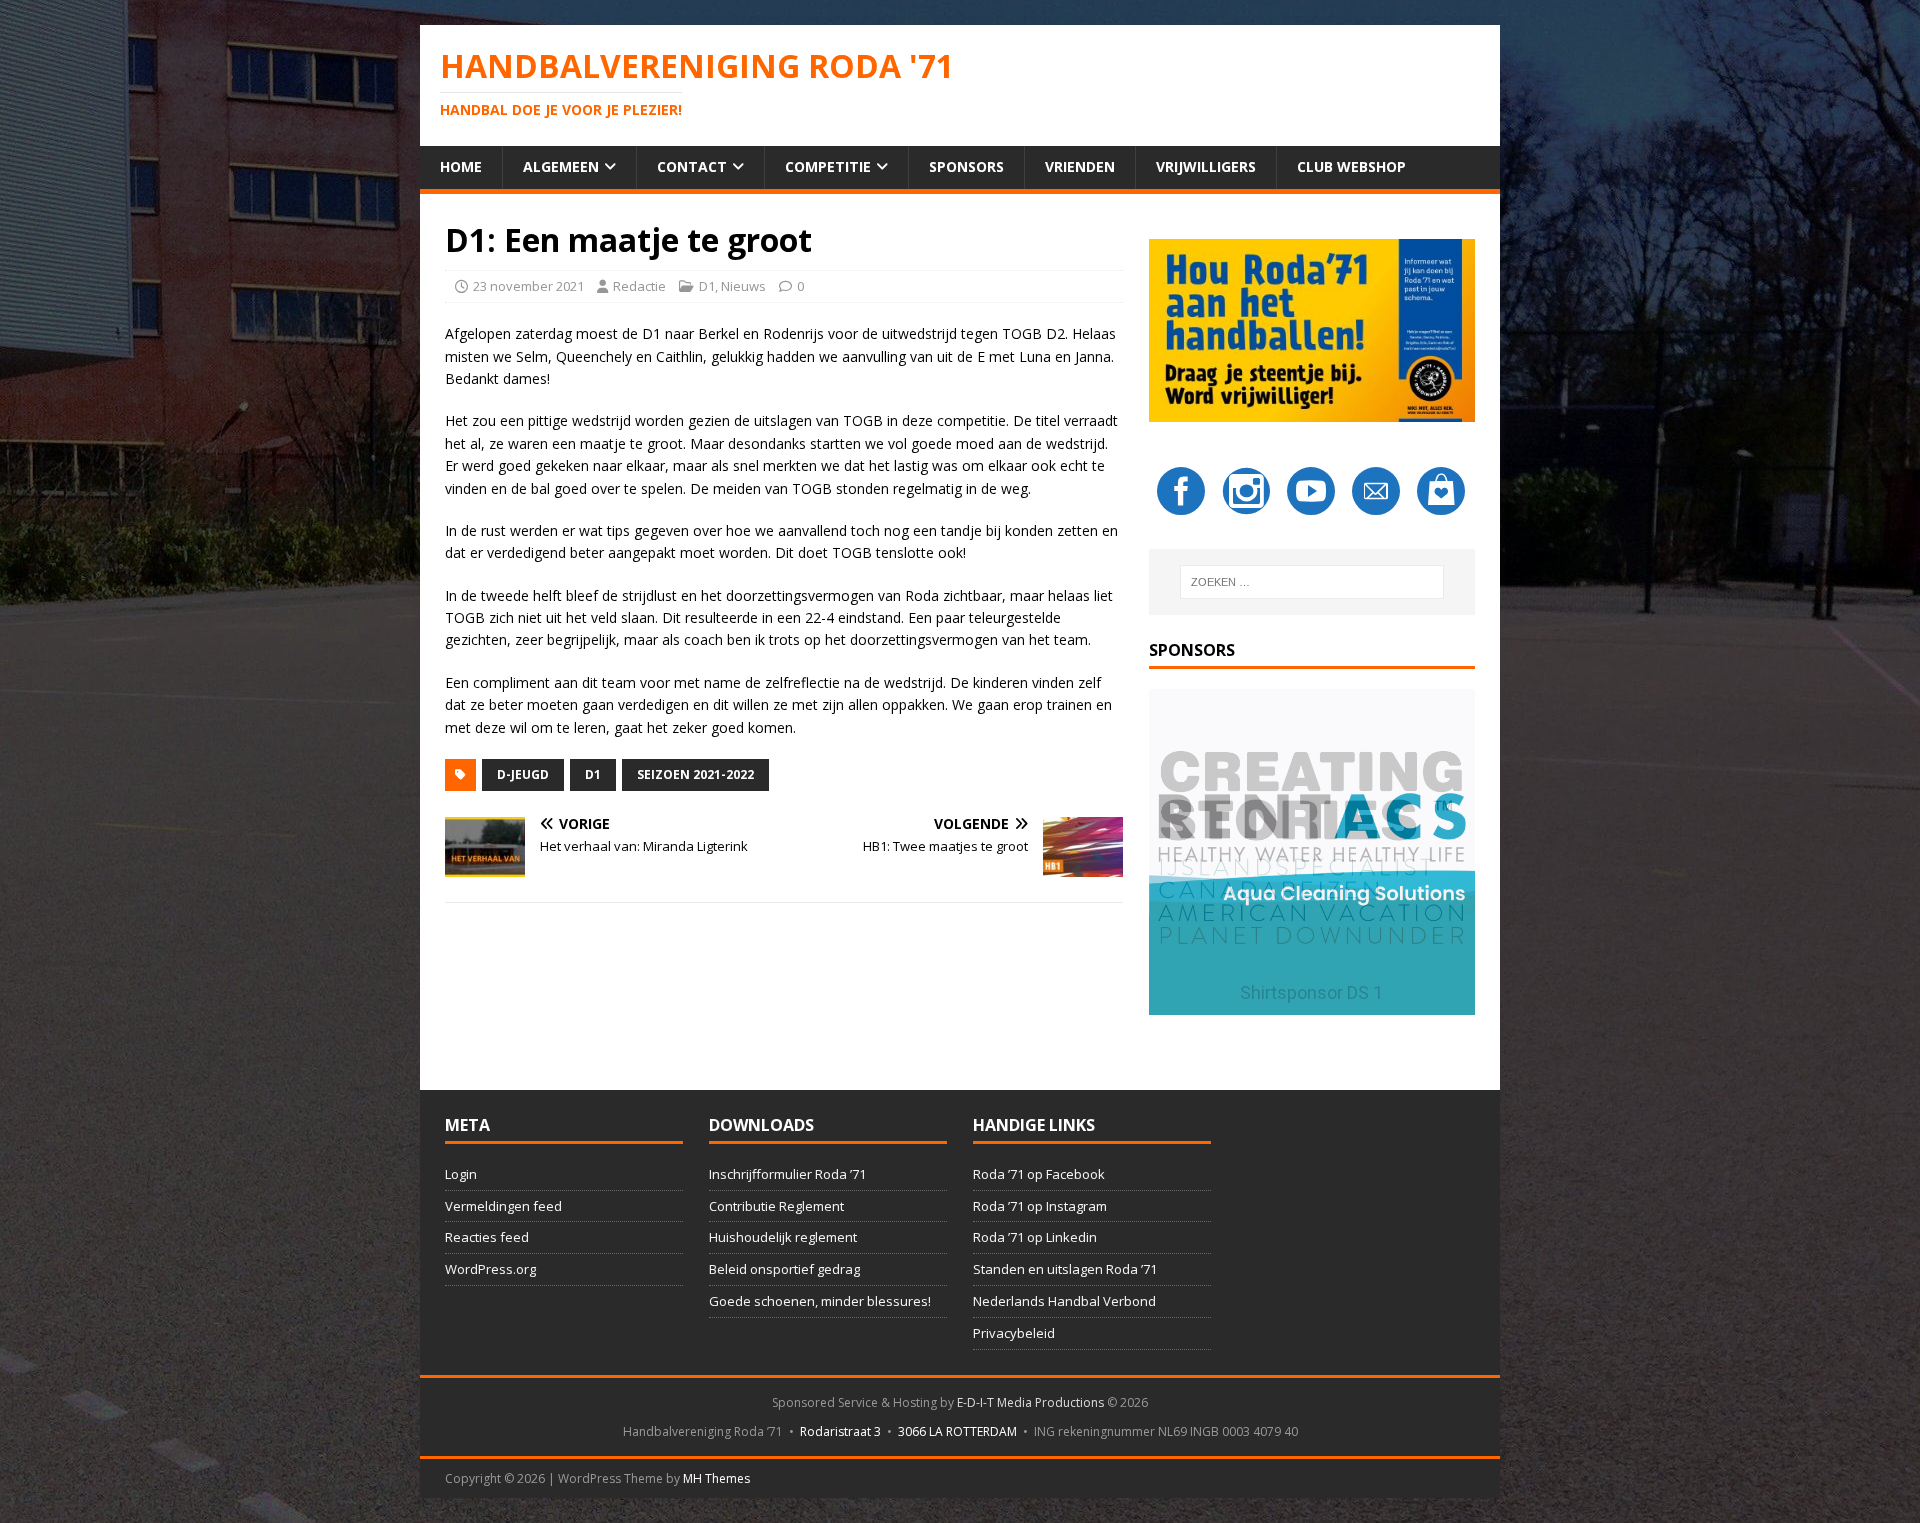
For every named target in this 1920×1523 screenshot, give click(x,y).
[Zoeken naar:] (1312, 582)
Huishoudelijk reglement (783, 1237)
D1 (707, 286)
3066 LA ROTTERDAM (957, 1431)
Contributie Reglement (776, 1206)
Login (461, 1174)
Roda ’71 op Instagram (1040, 1206)
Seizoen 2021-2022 (695, 774)
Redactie (639, 286)
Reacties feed (487, 1237)
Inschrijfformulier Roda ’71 (787, 1174)
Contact (692, 166)
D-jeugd (523, 774)
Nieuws (743, 286)
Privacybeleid (1014, 1333)
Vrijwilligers (1206, 166)
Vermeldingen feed (503, 1206)
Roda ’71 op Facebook (1039, 1174)
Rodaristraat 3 (840, 1431)
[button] (1312, 852)
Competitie (828, 166)
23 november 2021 (528, 286)
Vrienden (1080, 166)
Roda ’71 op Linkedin (1035, 1237)
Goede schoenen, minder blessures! (820, 1301)
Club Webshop (1351, 166)
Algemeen (561, 166)
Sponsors (966, 166)
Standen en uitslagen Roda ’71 (1065, 1269)
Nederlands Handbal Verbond (1064, 1301)
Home (461, 166)
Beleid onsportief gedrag (784, 1269)
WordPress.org (490, 1269)
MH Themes (716, 1478)
